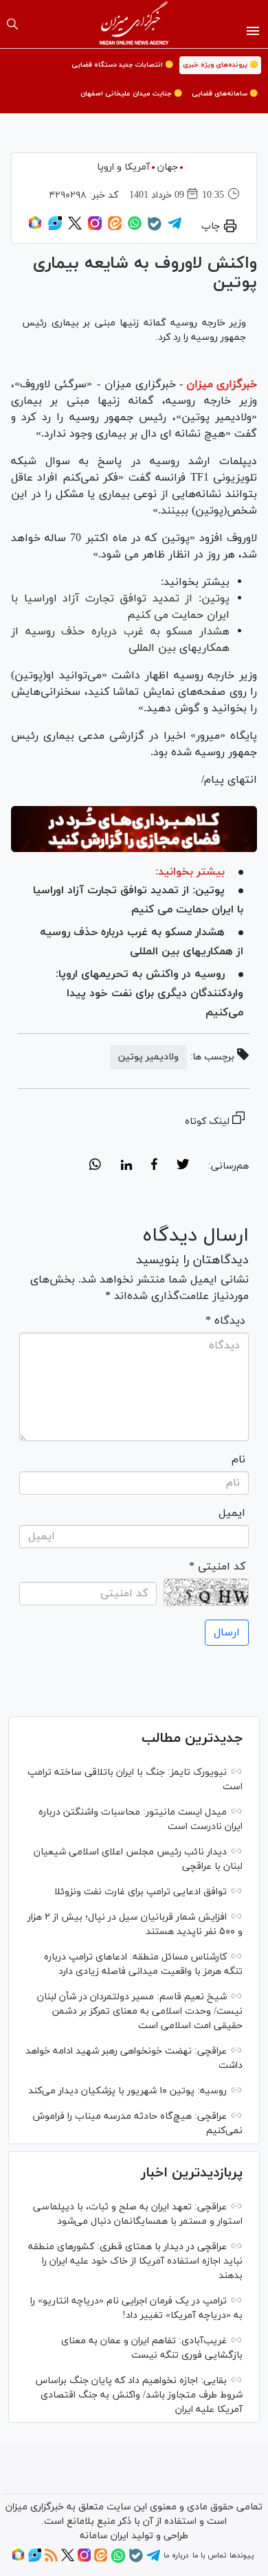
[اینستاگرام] (95, 228)
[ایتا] (115, 228)
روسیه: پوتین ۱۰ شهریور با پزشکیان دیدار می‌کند (127, 2091)
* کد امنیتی (217, 1567)
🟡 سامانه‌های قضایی (225, 94)
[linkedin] (126, 1166)
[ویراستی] (55, 228)
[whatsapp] (95, 1166)
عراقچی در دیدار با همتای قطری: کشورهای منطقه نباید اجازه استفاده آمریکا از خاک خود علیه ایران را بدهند (135, 2261)
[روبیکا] (35, 228)
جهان (168, 167)
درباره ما (176, 2555)
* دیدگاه (225, 1321)
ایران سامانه (104, 2536)
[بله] (155, 229)
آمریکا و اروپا (123, 167)
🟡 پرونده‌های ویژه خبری (220, 65)
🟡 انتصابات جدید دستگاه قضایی (122, 65)
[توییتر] (75, 228)
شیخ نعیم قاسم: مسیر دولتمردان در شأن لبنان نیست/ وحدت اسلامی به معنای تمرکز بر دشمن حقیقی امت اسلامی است (140, 2011)
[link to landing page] (134, 24)
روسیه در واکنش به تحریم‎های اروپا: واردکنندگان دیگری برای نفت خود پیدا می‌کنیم (149, 993)
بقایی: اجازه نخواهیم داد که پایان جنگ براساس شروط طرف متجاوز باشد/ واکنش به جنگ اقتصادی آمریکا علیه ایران (139, 2395)
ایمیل (232, 1513)
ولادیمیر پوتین (148, 1057)
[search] (12, 24)
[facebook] (154, 1166)
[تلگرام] (175, 228)
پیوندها (242, 2555)
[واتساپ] (135, 228)
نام (238, 1460)
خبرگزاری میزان (222, 384)
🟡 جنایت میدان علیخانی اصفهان (131, 94)
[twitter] (183, 1166)
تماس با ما (209, 2555)
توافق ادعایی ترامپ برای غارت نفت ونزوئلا (141, 1892)
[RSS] (51, 2560)
